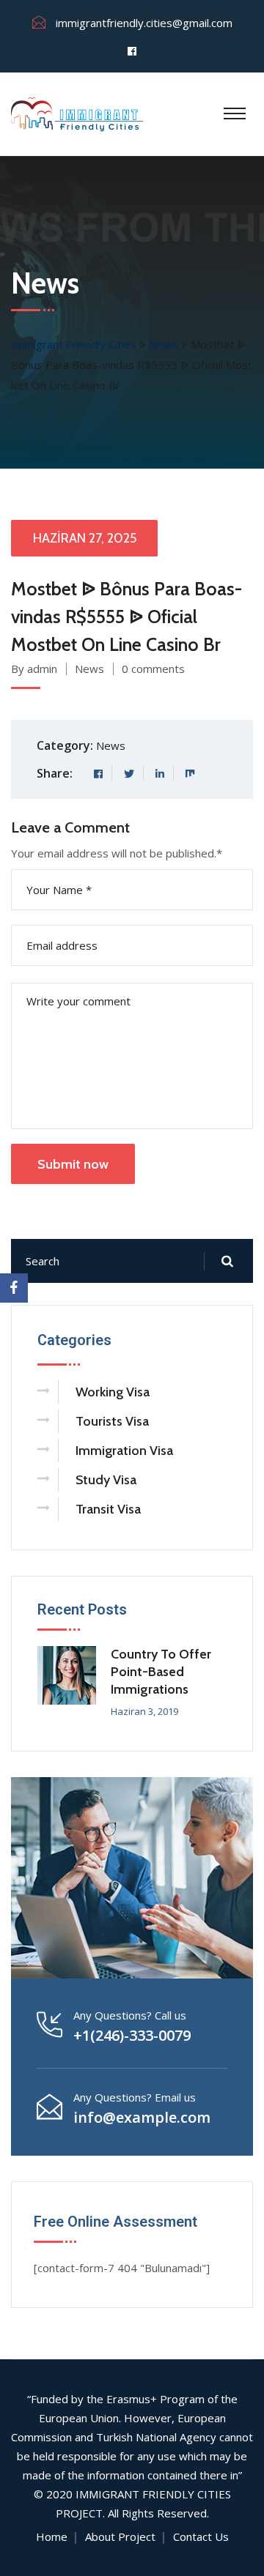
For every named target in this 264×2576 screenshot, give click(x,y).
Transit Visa (108, 1509)
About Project (120, 2536)
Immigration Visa (124, 1451)
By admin (34, 669)
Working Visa (113, 1392)
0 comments (153, 669)
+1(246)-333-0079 (132, 2035)
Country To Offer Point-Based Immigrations (161, 1672)
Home (52, 2536)
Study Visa (106, 1480)
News (89, 669)
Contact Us (201, 2536)
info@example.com (142, 2117)
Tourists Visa (112, 1421)
